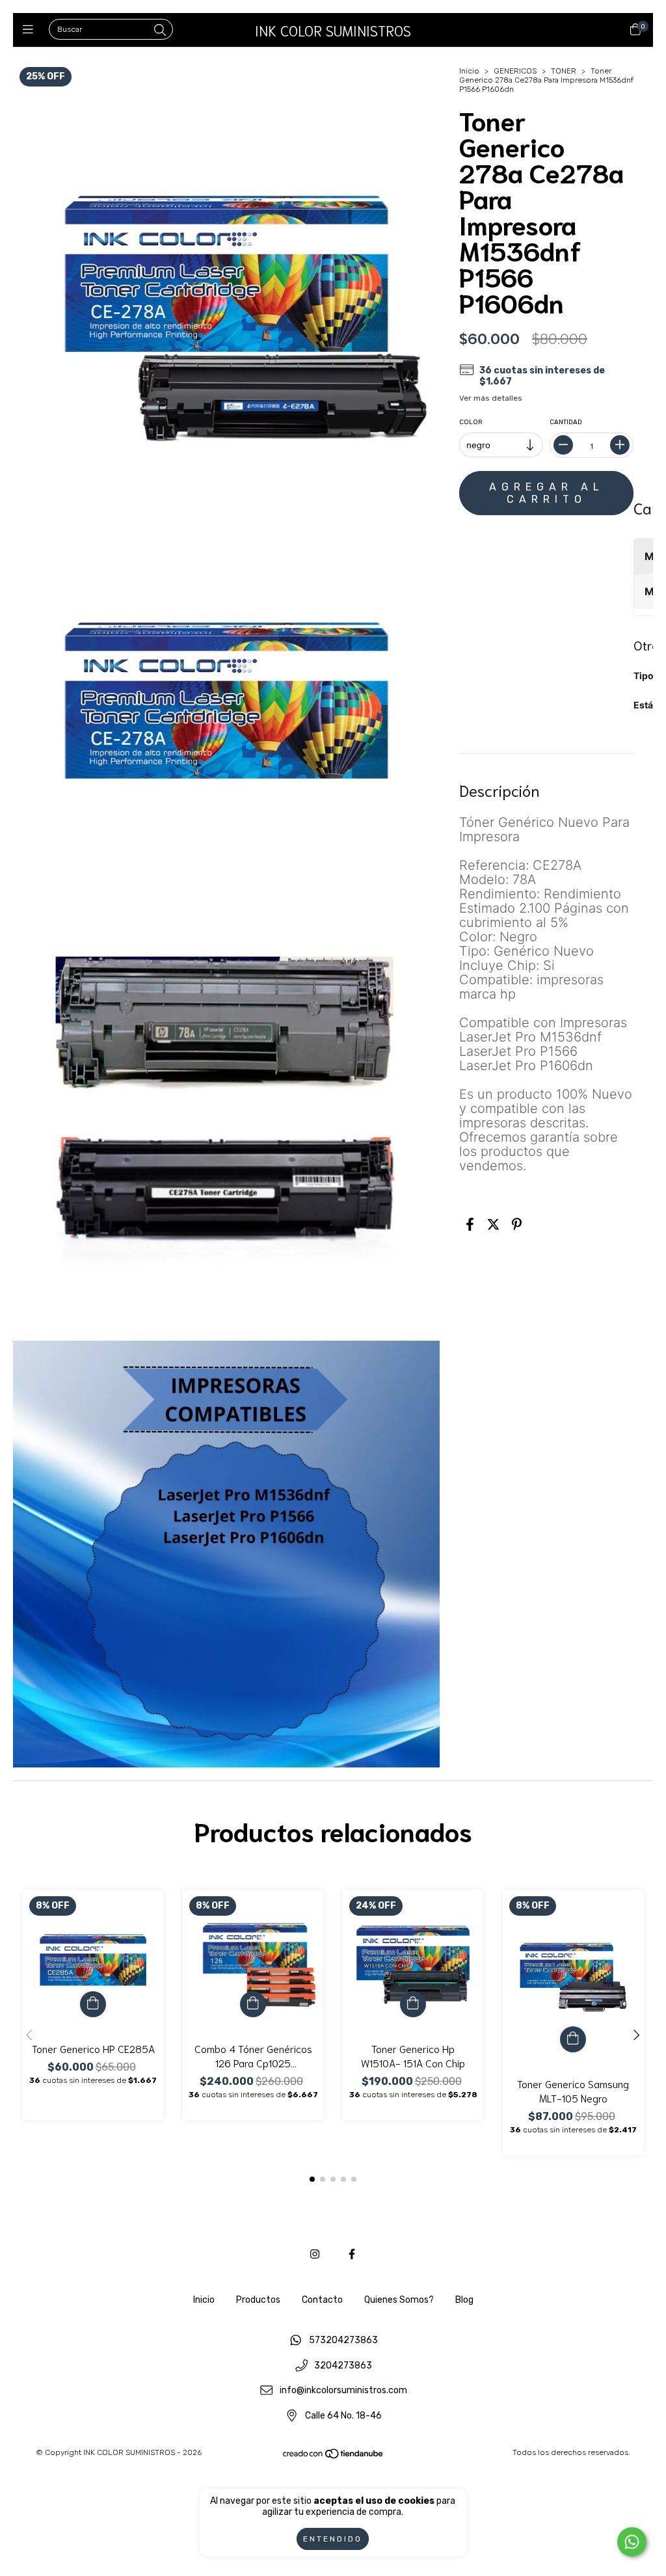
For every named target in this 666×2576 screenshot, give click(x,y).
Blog (464, 2300)
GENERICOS (515, 71)
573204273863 (343, 2340)
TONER (564, 71)
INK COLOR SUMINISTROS (333, 30)
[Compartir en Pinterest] (517, 1225)
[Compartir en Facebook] (470, 1225)
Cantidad (566, 422)
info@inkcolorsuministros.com (343, 2391)
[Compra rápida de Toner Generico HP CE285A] (93, 2004)
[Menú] (31, 30)
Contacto (322, 2300)
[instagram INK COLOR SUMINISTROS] (315, 2254)
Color (471, 422)
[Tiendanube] (334, 2456)
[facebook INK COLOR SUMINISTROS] (352, 2254)
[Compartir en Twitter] (493, 1225)
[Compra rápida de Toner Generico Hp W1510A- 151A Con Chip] (413, 2004)
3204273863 (343, 2366)
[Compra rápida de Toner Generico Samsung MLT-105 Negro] (573, 2039)
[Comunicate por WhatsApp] (632, 2542)
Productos (258, 2300)
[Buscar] (160, 31)
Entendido (333, 2539)
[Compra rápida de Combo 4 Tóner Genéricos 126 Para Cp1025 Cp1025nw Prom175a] (253, 2004)
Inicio (469, 71)
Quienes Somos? (399, 2300)
